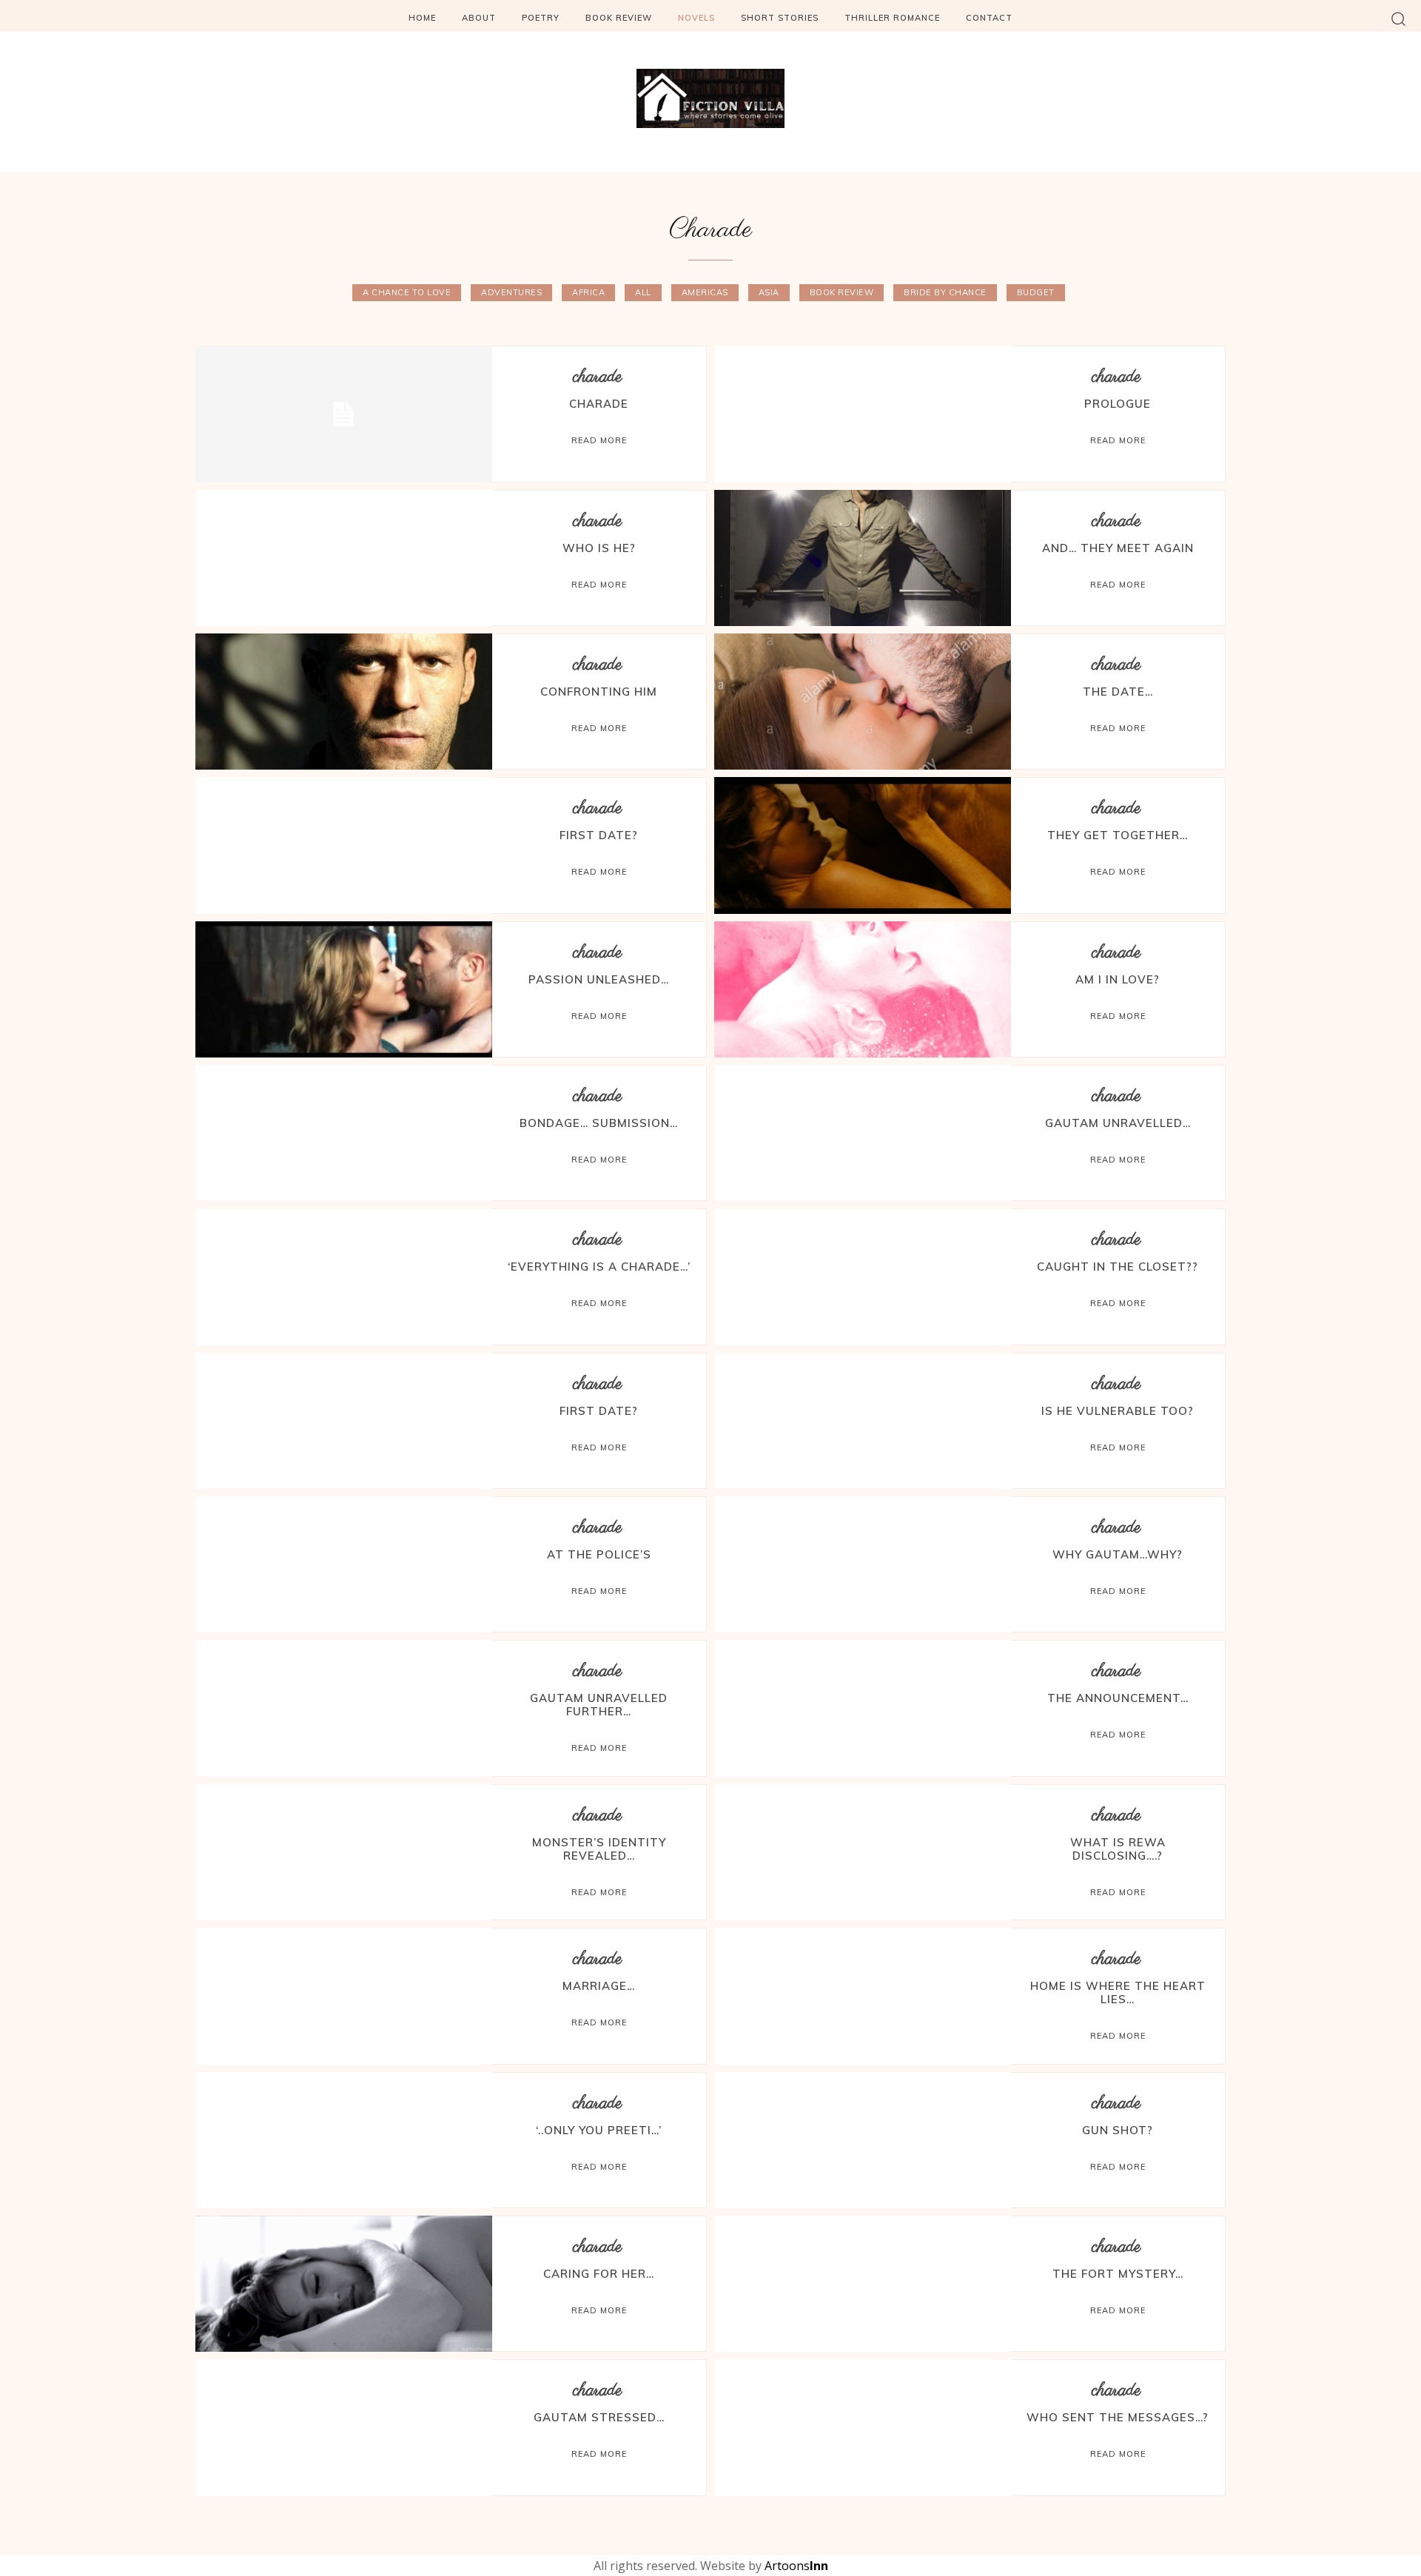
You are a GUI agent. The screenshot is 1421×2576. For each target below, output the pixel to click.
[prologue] (863, 414)
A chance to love (407, 292)
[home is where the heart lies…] (863, 1996)
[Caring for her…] (344, 2284)
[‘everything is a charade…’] (344, 1277)
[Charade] (344, 414)
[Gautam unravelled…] (863, 1133)
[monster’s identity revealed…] (344, 1852)
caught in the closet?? (1118, 1267)
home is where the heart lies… (1118, 1992)
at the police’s (599, 1554)
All (643, 292)
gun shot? (1118, 2130)
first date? (599, 1411)
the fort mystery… (1118, 2274)
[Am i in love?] (863, 989)
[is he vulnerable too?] (863, 1421)
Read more (599, 440)
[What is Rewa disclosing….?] (863, 1852)
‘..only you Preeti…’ (599, 2130)
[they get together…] (863, 845)
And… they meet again (1118, 548)
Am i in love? (1118, 979)
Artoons (796, 2566)
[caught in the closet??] (863, 1277)
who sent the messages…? (1118, 2417)
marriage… (599, 1986)
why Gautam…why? (1118, 1554)
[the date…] (863, 702)
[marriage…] (344, 1996)
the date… (1118, 692)
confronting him (599, 692)
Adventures (511, 292)
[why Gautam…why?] (863, 1564)
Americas (705, 292)
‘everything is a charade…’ (599, 1267)
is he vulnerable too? (1118, 1411)
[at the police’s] (344, 1564)
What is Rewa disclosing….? (1118, 1849)
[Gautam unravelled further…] (344, 1708)
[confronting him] (344, 702)
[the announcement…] (863, 1708)
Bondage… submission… (599, 1123)
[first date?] (344, 1421)
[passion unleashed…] (344, 989)
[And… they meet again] (863, 558)
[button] (1398, 18)
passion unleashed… (599, 979)
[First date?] (344, 845)
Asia (769, 292)
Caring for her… (599, 2274)
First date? (599, 835)
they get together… (1118, 835)
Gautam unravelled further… (599, 1705)
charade (597, 377)
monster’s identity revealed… (599, 1849)
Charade (599, 404)
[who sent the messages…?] (863, 2427)
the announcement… (1118, 1698)
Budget (1036, 292)
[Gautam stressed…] (344, 2427)
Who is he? (599, 548)
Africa (588, 292)
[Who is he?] (344, 558)
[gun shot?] (863, 2140)
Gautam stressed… (599, 2417)
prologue (1118, 404)
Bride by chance (945, 292)
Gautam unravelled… (1118, 1123)
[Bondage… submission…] (344, 1133)
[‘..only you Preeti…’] (344, 2140)
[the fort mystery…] (863, 2284)
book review (842, 292)
